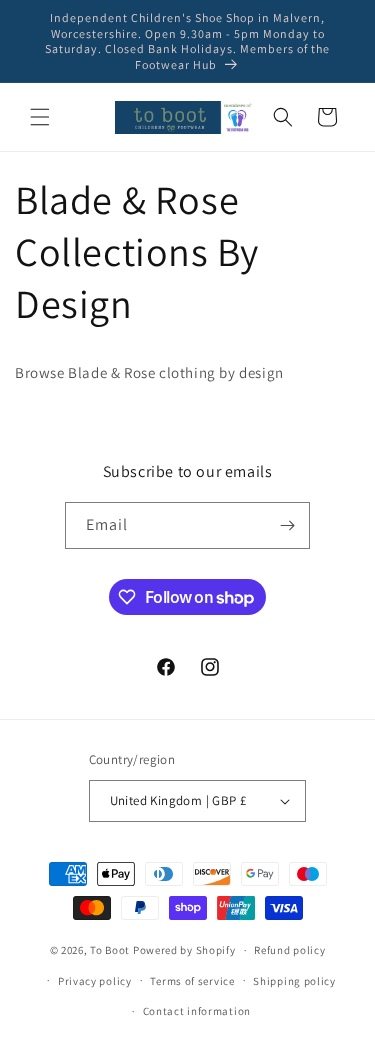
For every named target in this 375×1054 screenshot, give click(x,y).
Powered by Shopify (184, 950)
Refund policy (289, 950)
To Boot (110, 950)
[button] (40, 117)
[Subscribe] (287, 525)
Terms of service (192, 981)
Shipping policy (294, 981)
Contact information (197, 1011)
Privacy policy (95, 981)
